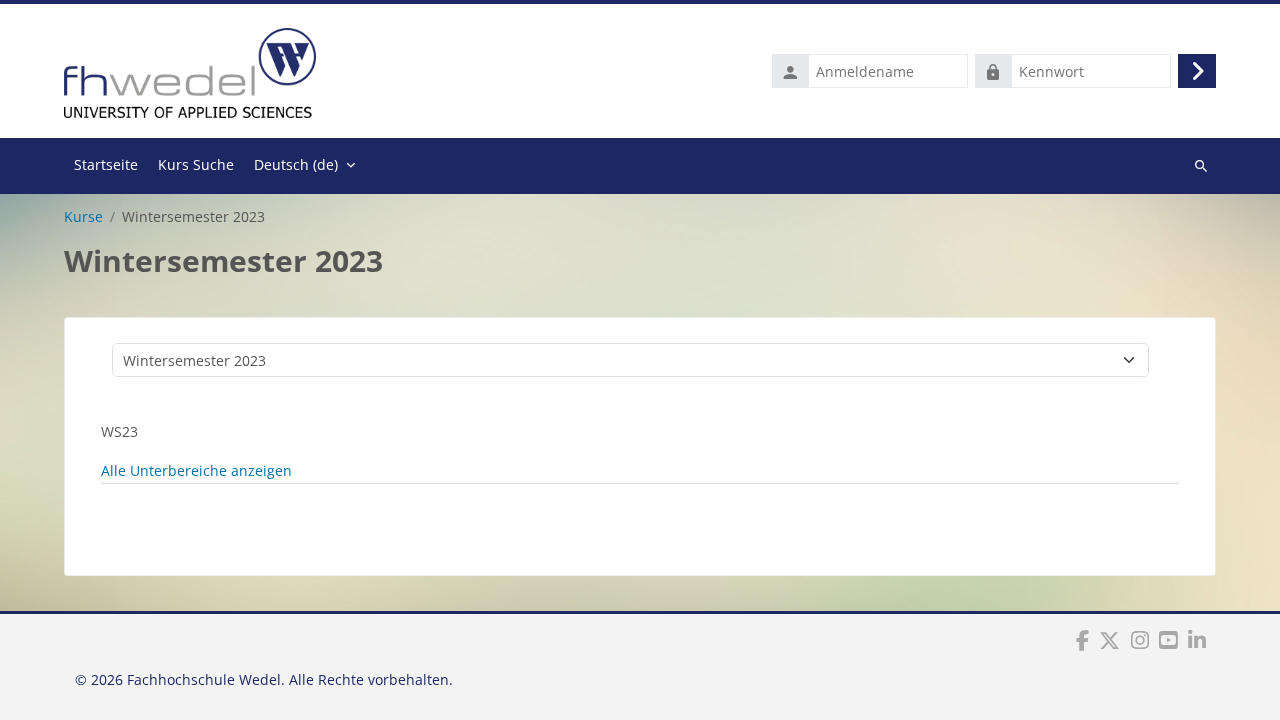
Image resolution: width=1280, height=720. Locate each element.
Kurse (83, 217)
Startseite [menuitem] (106, 164)
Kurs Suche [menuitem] (196, 164)
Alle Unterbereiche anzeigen (196, 470)
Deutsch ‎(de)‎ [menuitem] (296, 164)
